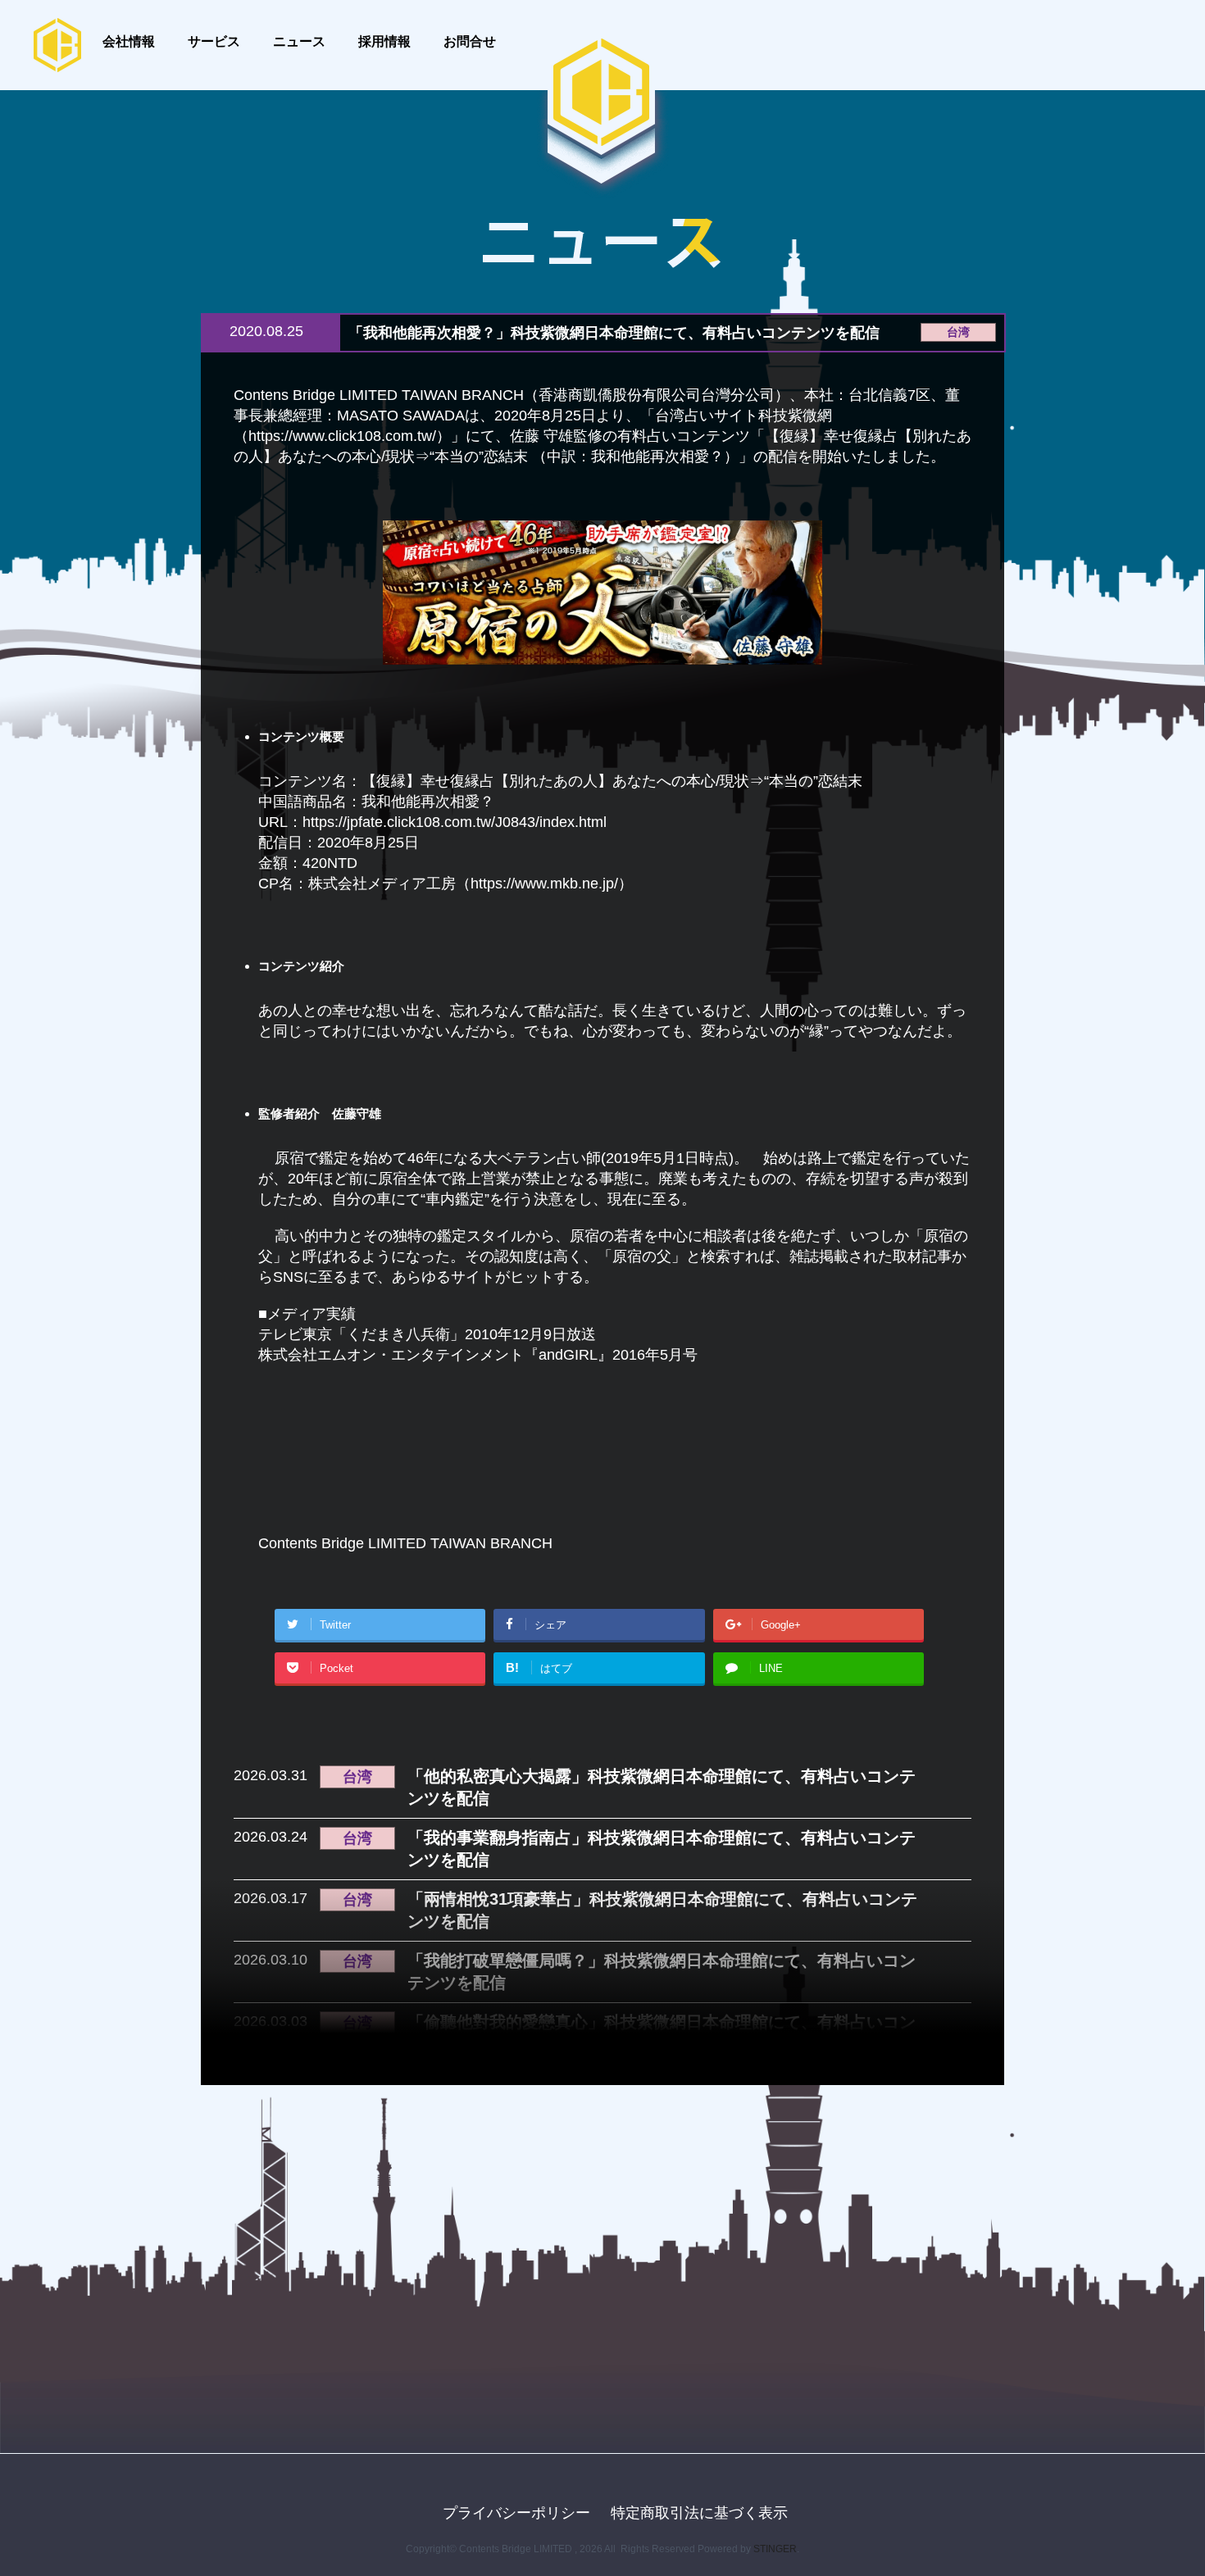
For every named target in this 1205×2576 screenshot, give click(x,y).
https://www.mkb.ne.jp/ (544, 884)
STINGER (775, 2549)
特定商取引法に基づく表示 (699, 2513)
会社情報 (129, 41)
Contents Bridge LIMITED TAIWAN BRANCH (405, 1543)
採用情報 (384, 41)
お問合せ (470, 41)
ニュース (299, 41)
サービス (214, 41)
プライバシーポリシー (516, 2513)
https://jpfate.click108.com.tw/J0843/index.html (455, 822)
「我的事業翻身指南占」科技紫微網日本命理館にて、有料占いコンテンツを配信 (662, 1849)
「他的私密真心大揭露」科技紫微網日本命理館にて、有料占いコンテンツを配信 (662, 1787)
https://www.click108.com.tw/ (342, 436)
